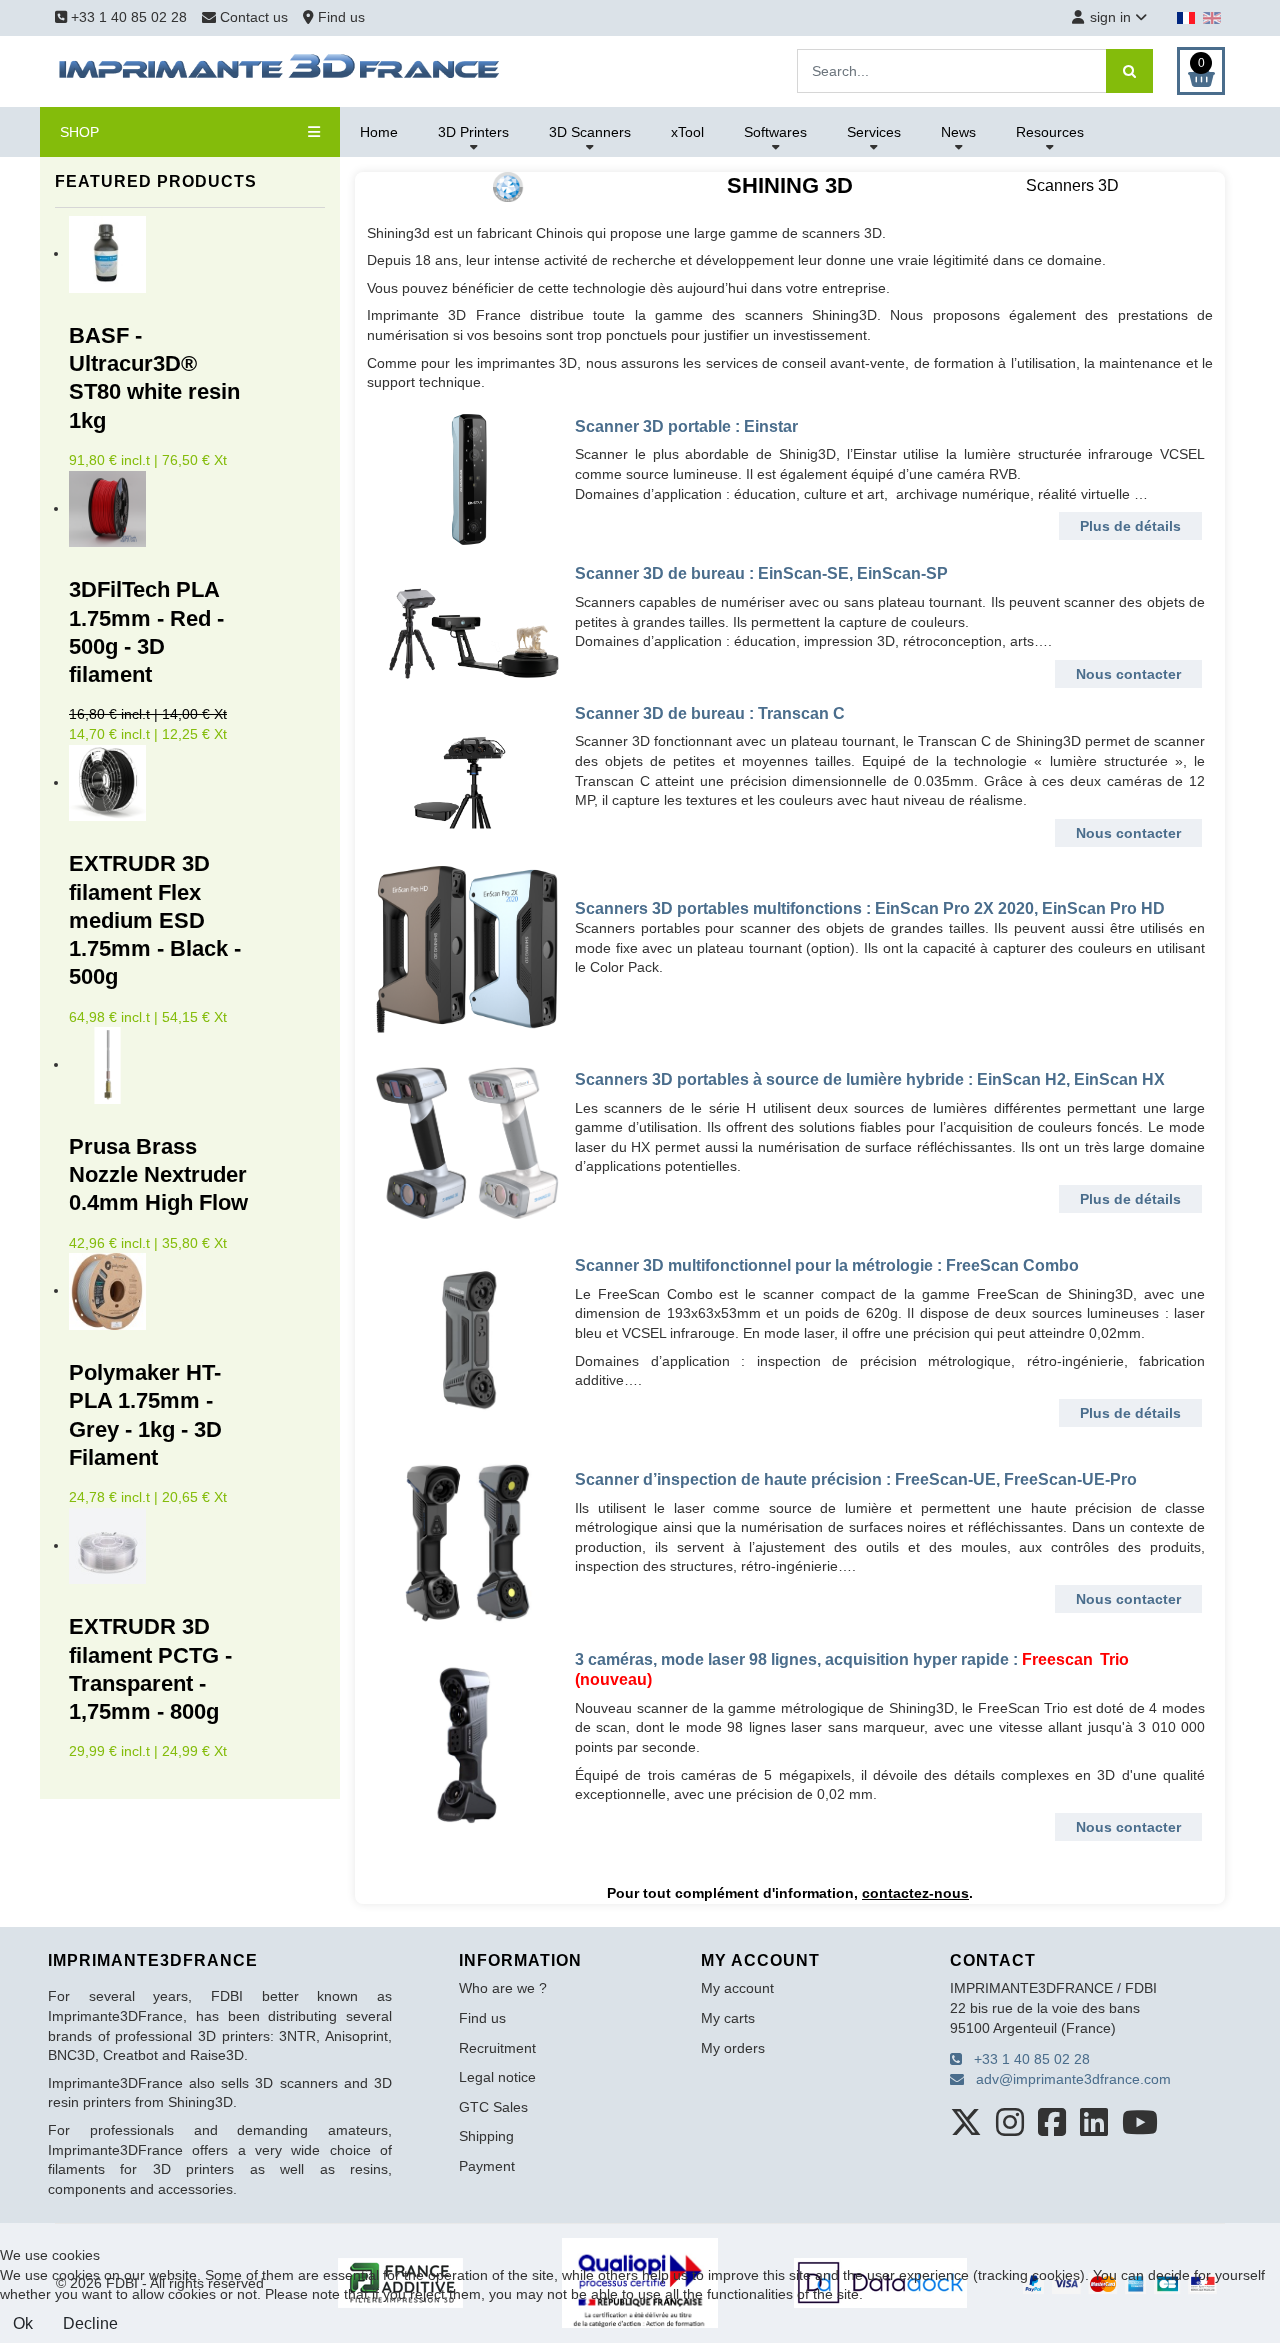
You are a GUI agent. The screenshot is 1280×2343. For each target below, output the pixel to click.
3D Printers (473, 132)
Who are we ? (503, 1988)
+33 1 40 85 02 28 (127, 17)
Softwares (775, 132)
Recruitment (497, 2048)
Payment (487, 2166)
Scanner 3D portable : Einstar (686, 426)
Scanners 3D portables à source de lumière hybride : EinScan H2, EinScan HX (870, 1079)
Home (379, 132)
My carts (728, 2018)
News (958, 132)
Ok (23, 2323)
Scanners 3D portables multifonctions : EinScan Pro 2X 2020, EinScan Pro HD (870, 908)
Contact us (254, 17)
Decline (90, 2323)
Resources (1050, 132)
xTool (687, 132)
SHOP (79, 132)
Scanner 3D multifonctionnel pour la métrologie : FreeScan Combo (827, 1265)
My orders (733, 2048)
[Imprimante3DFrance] (280, 70)
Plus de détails (1130, 526)
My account (737, 1988)
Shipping (486, 2136)
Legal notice (497, 2077)
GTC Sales (493, 2107)
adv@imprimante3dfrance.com (1067, 2079)
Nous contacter (1128, 674)
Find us (339, 17)
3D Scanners (590, 132)
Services (874, 132)
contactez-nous (915, 1893)
